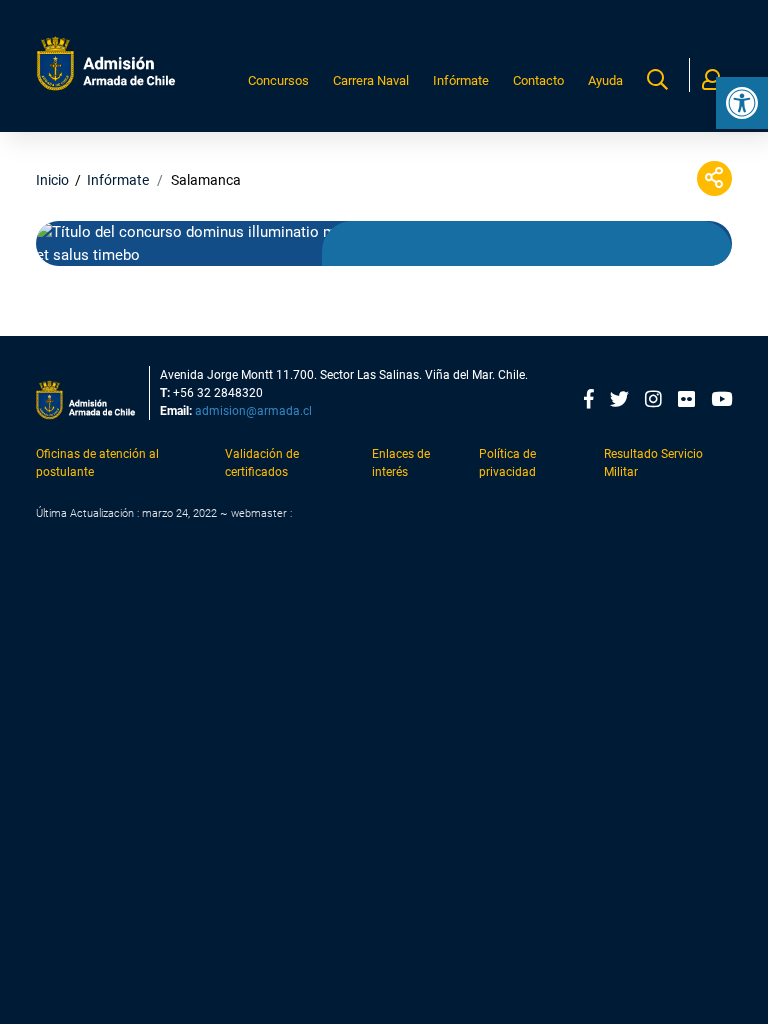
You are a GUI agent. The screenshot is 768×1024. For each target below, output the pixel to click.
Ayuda (605, 80)
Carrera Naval (371, 80)
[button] (742, 103)
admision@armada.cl (253, 411)
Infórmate (461, 80)
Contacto (538, 80)
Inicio (52, 180)
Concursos (278, 80)
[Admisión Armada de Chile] (106, 63)
